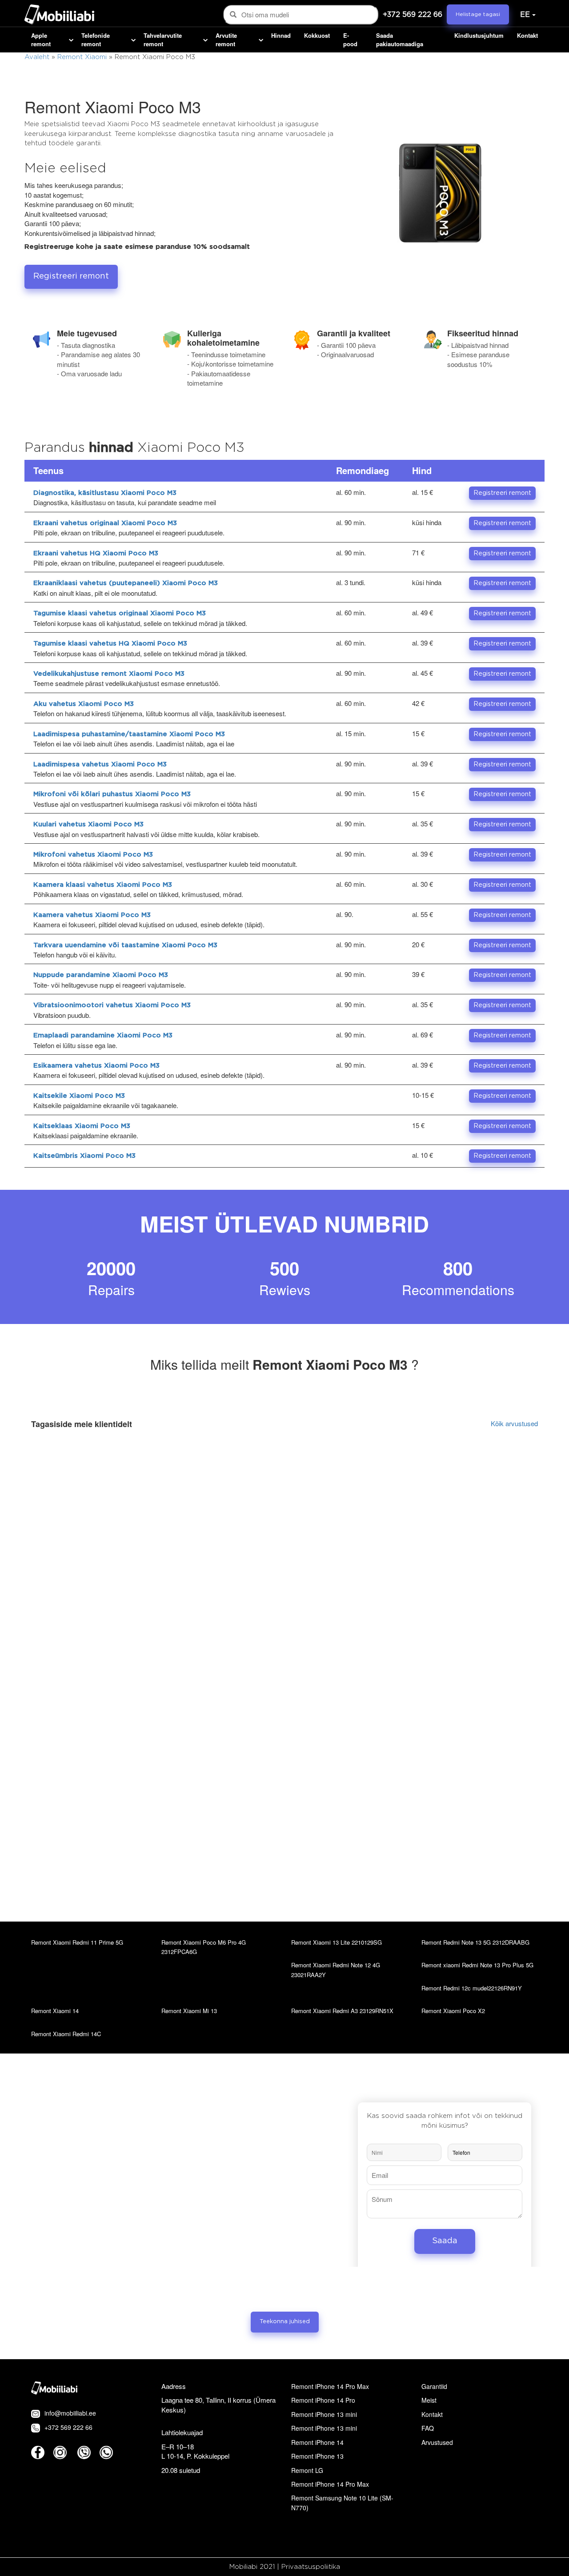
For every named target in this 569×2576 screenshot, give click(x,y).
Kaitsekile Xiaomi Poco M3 (79, 1096)
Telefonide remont (96, 40)
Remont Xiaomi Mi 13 (189, 2011)
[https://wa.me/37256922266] (106, 2452)
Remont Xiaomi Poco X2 (453, 2011)
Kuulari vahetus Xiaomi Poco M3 (88, 824)
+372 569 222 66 (413, 15)
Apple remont (41, 40)
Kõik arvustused (514, 1423)
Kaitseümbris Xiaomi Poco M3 (84, 1156)
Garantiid (434, 2386)
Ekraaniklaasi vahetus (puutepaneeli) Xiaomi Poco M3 (126, 583)
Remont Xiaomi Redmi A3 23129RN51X (342, 2011)
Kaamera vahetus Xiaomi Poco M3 (92, 915)
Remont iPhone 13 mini (324, 2414)
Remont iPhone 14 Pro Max (330, 2386)
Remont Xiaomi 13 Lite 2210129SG (337, 1942)
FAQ (428, 2428)
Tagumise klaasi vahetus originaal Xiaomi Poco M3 (120, 613)
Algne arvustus (467, 1465)
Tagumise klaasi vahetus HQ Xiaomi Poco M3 (110, 644)
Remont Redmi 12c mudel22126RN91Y (472, 1988)
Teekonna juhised (285, 2322)
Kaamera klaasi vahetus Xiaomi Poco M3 (103, 885)
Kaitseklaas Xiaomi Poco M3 (82, 1126)
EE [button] (525, 15)
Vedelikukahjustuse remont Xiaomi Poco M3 (109, 674)
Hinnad (281, 36)
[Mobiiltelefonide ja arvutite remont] (59, 16)
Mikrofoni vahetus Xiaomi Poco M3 (93, 855)
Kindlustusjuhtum (479, 36)
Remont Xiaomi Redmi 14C (66, 2034)
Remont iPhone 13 (317, 2456)
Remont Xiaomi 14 (55, 2011)
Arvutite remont (226, 40)
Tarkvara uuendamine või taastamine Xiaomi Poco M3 (125, 945)
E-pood (350, 40)
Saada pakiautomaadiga (400, 40)
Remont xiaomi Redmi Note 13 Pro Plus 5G (477, 1965)
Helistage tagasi (478, 14)
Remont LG (307, 2470)
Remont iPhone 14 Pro (323, 2400)
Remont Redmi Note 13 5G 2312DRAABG (475, 1942)
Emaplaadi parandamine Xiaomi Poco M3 (103, 1035)
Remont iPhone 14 (317, 2442)
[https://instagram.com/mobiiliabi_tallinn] (60, 2452)
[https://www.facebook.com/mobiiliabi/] (38, 2452)
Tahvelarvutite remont (163, 40)
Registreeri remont (71, 276)
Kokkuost (317, 36)
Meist (429, 2400)
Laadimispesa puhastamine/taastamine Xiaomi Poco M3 (129, 734)
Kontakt (527, 36)
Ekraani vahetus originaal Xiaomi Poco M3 (105, 523)
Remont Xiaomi (82, 57)
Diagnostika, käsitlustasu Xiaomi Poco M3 (105, 493)
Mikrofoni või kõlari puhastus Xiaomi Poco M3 (112, 794)
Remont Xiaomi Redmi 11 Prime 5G (77, 1942)
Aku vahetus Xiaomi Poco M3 (84, 704)
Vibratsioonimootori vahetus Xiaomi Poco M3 (112, 1005)
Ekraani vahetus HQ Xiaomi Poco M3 (96, 553)
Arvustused (437, 2442)
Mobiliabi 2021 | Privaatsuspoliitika (285, 2567)
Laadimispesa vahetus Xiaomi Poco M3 (100, 764)
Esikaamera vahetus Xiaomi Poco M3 (96, 1066)
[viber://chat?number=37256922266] (84, 2452)
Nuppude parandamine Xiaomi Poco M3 (101, 975)
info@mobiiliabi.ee (70, 2413)
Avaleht (37, 57)
